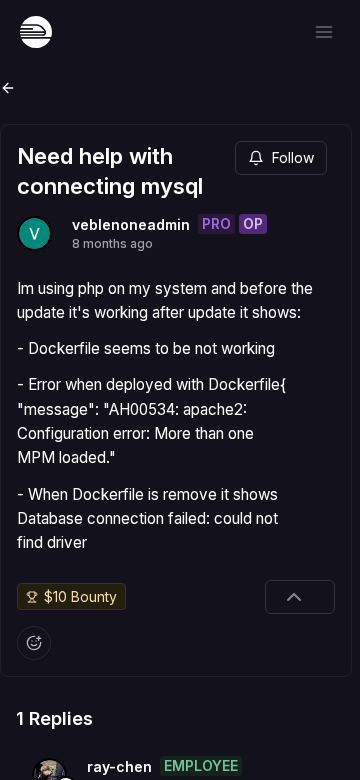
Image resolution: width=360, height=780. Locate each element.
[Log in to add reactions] (34, 643)
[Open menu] (324, 32)
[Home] (36, 32)
